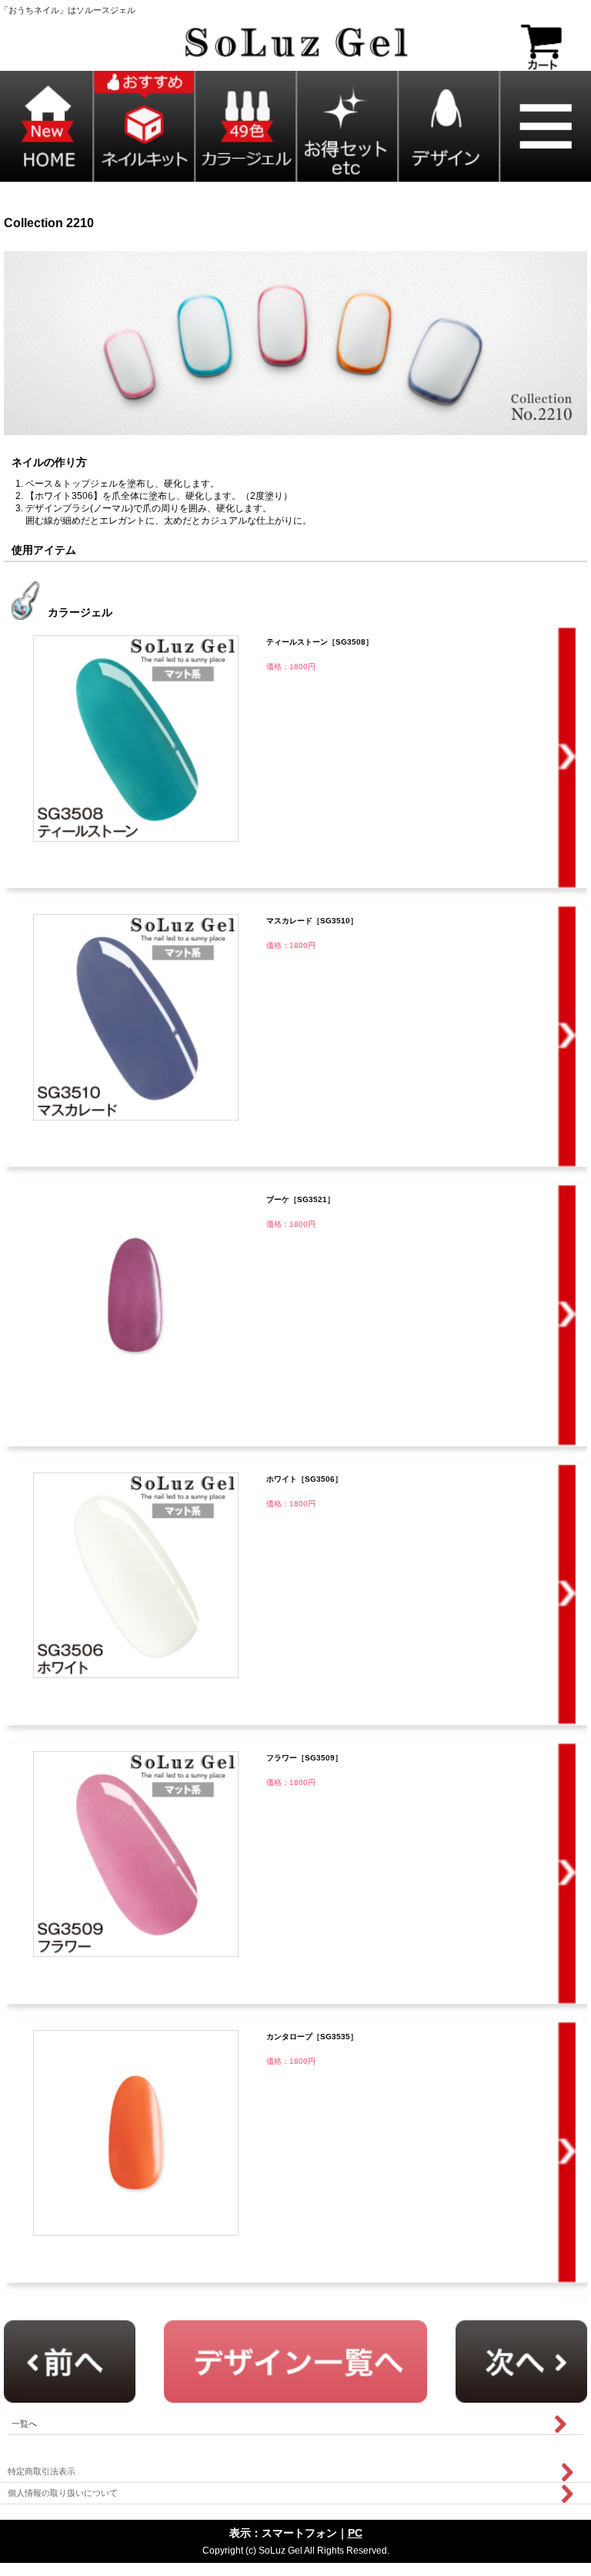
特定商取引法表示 (42, 2471)
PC (355, 2533)
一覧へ (24, 2424)
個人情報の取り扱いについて (63, 2493)
